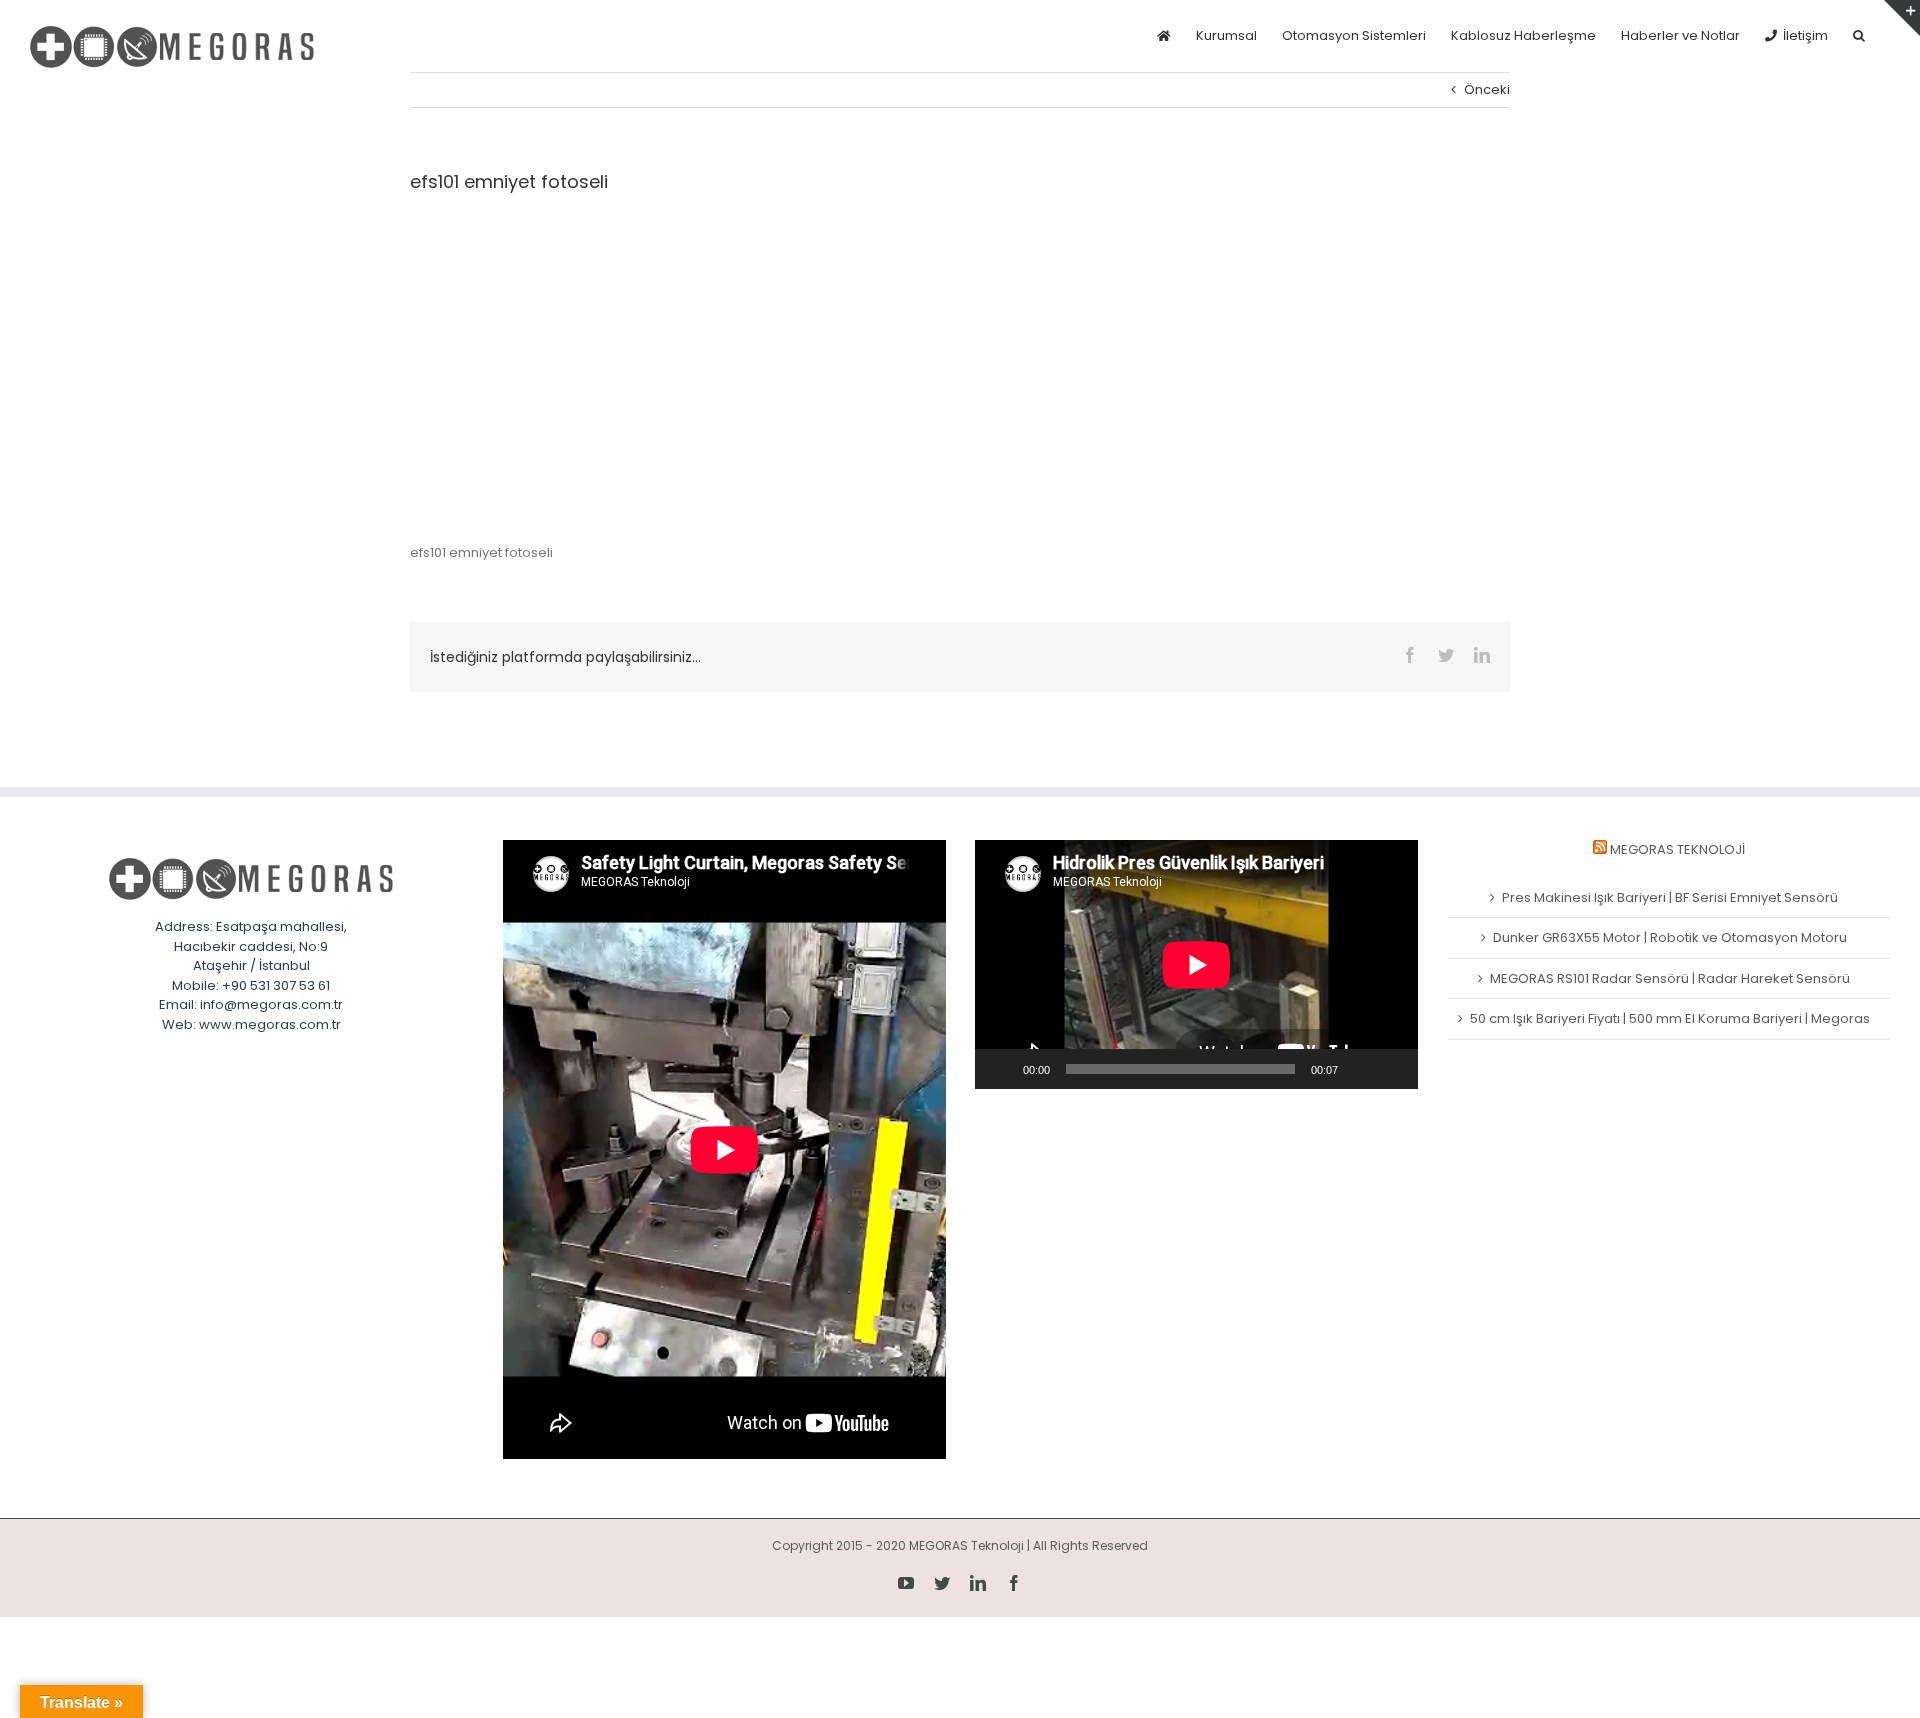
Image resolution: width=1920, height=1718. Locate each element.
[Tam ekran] (1392, 1069)
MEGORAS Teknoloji (1677, 849)
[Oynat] (1001, 1069)
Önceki (1487, 89)
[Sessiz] (1360, 1069)
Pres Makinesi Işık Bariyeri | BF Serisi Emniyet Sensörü (1670, 897)
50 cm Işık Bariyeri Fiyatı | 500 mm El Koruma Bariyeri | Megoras (1670, 1018)
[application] (1196, 964)
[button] (1859, 35)
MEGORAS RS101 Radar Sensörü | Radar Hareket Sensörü (1670, 978)
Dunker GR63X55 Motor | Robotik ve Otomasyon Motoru (1670, 937)
